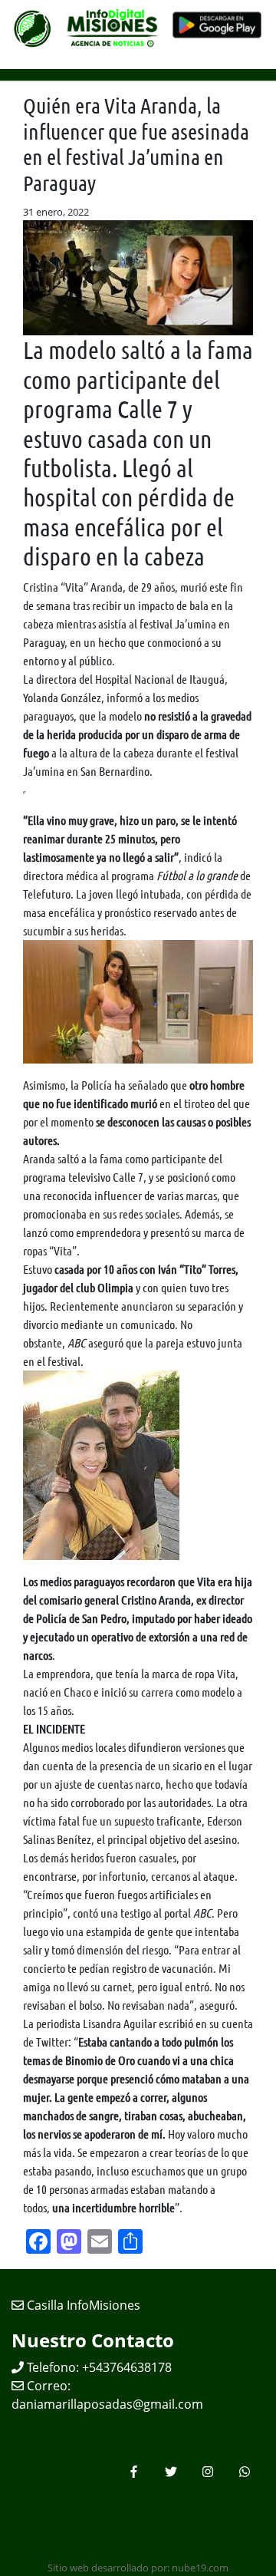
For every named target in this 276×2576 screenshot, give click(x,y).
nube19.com (200, 2568)
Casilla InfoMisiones (82, 2305)
